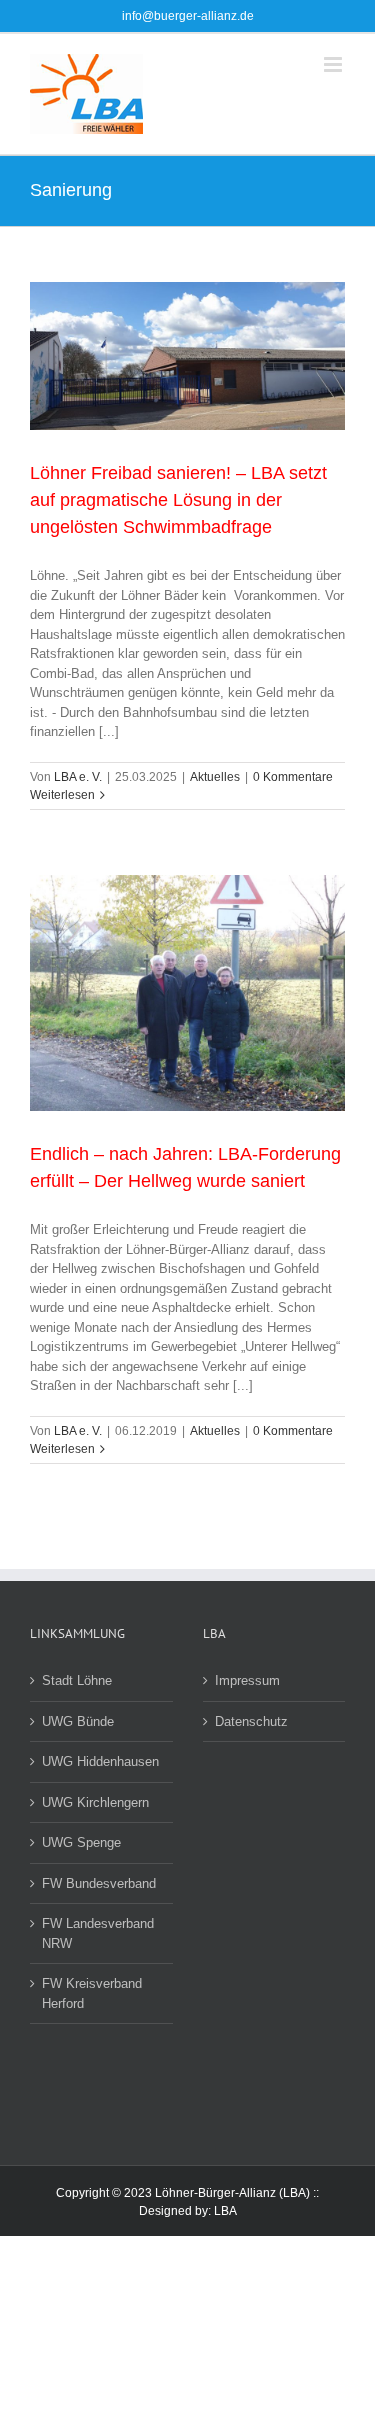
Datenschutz (251, 1721)
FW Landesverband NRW (98, 1933)
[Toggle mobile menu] (334, 64)
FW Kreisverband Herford (92, 1993)
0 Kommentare (293, 777)
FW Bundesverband (99, 1883)
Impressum (247, 1680)
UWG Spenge (81, 1842)
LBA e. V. (78, 777)
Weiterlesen (62, 795)
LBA (225, 2211)
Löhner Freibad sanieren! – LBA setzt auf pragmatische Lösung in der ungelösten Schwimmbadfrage (178, 500)
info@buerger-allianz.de (188, 16)
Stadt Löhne (77, 1680)
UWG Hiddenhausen (100, 1761)
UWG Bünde (78, 1721)
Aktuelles (215, 777)
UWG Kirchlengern (95, 1802)
